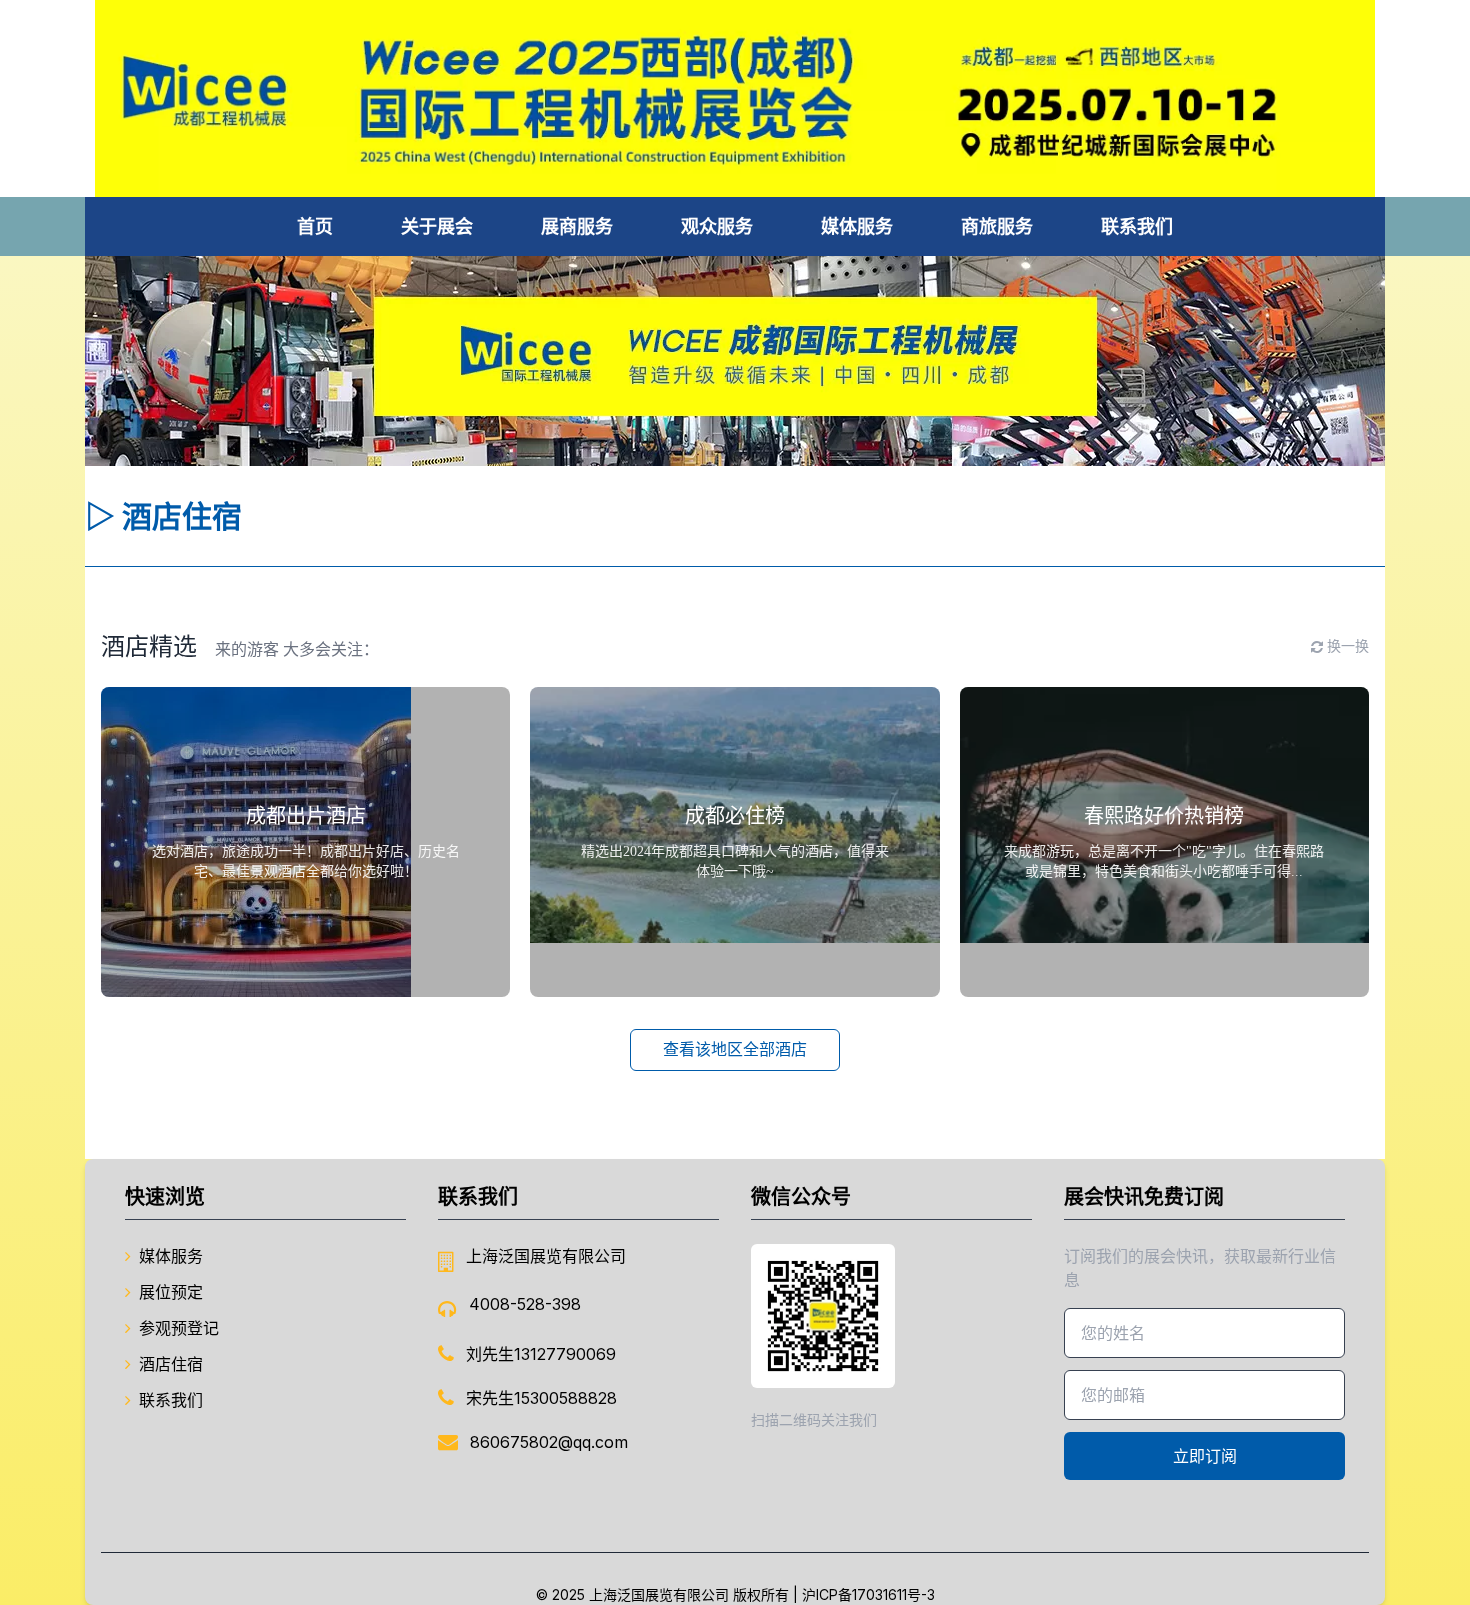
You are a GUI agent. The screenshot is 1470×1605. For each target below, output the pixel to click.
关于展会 (437, 226)
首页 (315, 226)
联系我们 (1137, 226)
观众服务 (717, 226)
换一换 (1348, 646)
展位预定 (171, 1292)
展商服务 (577, 226)
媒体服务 (857, 226)
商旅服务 (997, 226)
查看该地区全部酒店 (735, 1049)
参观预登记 (179, 1328)
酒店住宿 (171, 1364)
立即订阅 (1205, 1456)
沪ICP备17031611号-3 (868, 1594)
